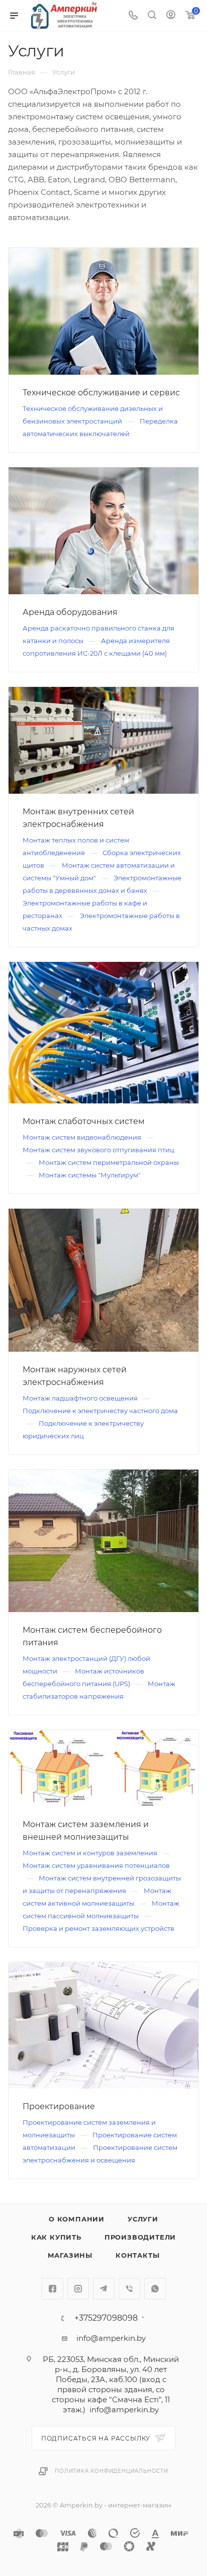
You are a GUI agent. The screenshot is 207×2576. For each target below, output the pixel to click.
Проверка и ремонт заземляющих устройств (98, 1928)
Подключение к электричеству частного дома (100, 1411)
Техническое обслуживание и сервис (101, 393)
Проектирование (59, 2106)
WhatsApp (155, 2289)
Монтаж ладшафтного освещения (81, 1398)
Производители (140, 2237)
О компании (77, 2219)
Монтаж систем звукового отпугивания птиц (98, 1150)
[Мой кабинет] (171, 16)
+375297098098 (106, 2318)
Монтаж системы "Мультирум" (90, 1175)
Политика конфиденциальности (112, 2471)
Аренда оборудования (70, 612)
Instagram (78, 2289)
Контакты (137, 2255)
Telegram (104, 2289)
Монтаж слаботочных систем (84, 1121)
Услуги (143, 2219)
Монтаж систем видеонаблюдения (83, 1137)
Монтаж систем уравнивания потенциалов (96, 1865)
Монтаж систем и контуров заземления (91, 1853)
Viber (129, 2289)
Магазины (70, 2255)
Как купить (56, 2237)
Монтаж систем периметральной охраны (109, 1162)
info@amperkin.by (111, 2338)
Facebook (53, 2289)
